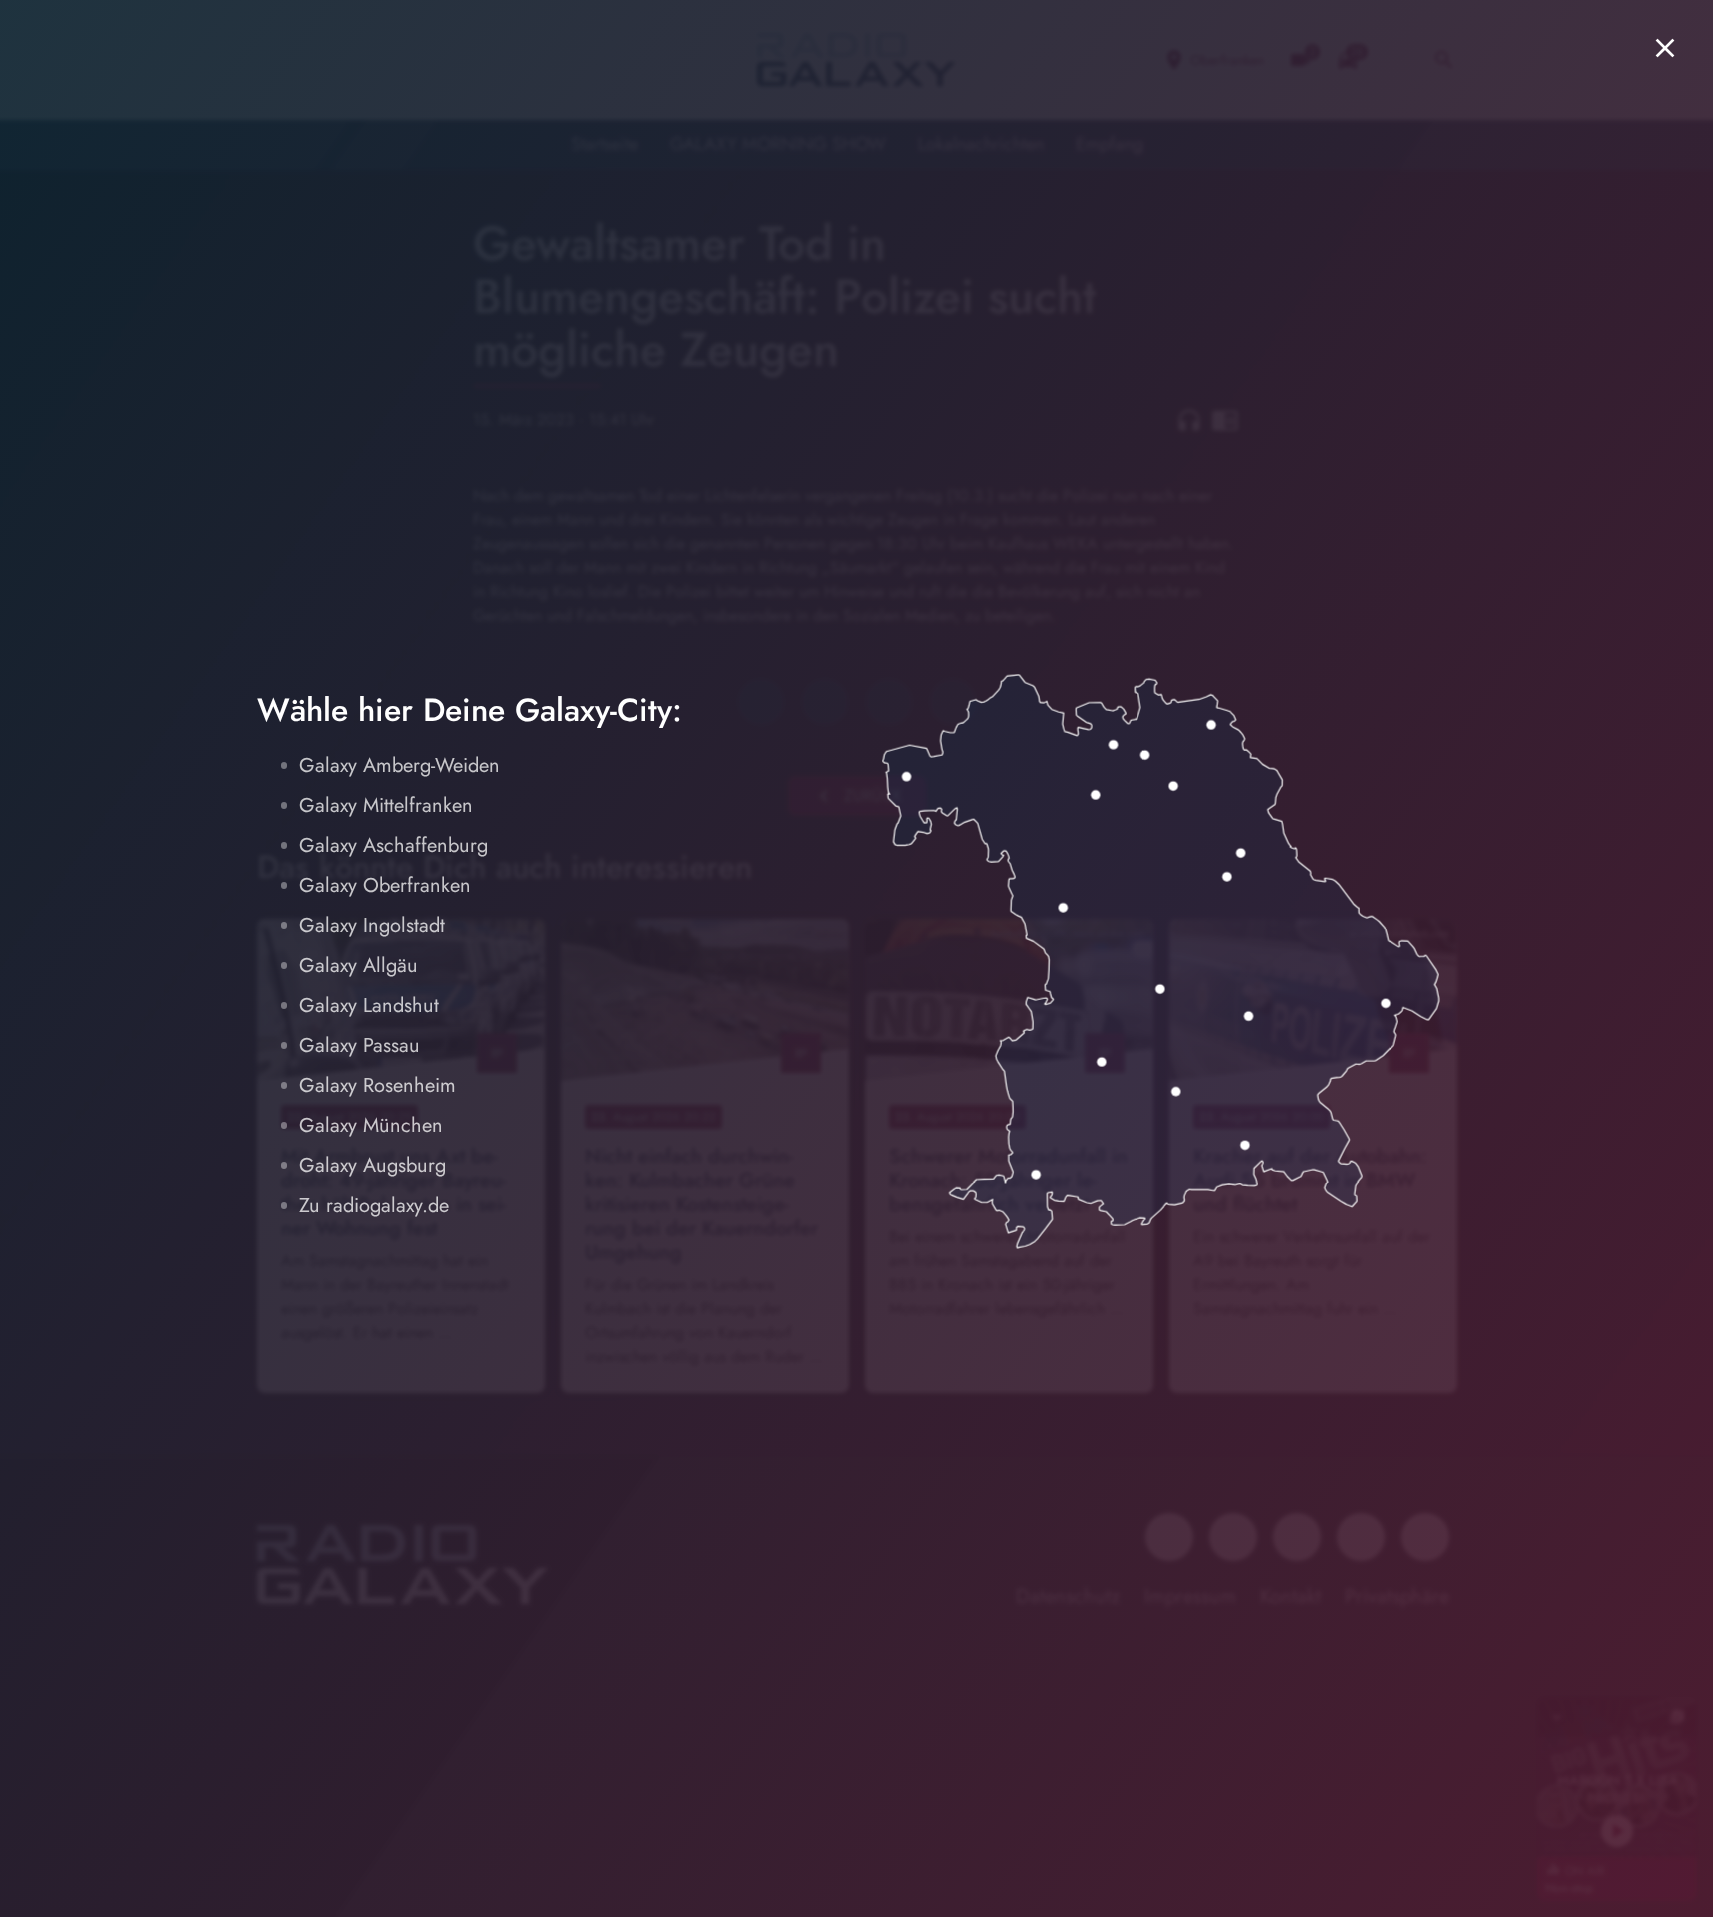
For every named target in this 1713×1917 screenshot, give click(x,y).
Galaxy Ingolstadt (372, 925)
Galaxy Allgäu (358, 965)
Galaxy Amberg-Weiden (399, 765)
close (1665, 48)
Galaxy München (371, 1125)
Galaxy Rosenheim (377, 1085)
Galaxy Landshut (369, 1005)
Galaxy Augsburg (372, 1165)
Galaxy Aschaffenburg (393, 845)
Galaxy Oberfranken (385, 885)
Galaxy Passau (359, 1045)
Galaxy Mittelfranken (386, 805)
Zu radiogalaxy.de (374, 1205)
